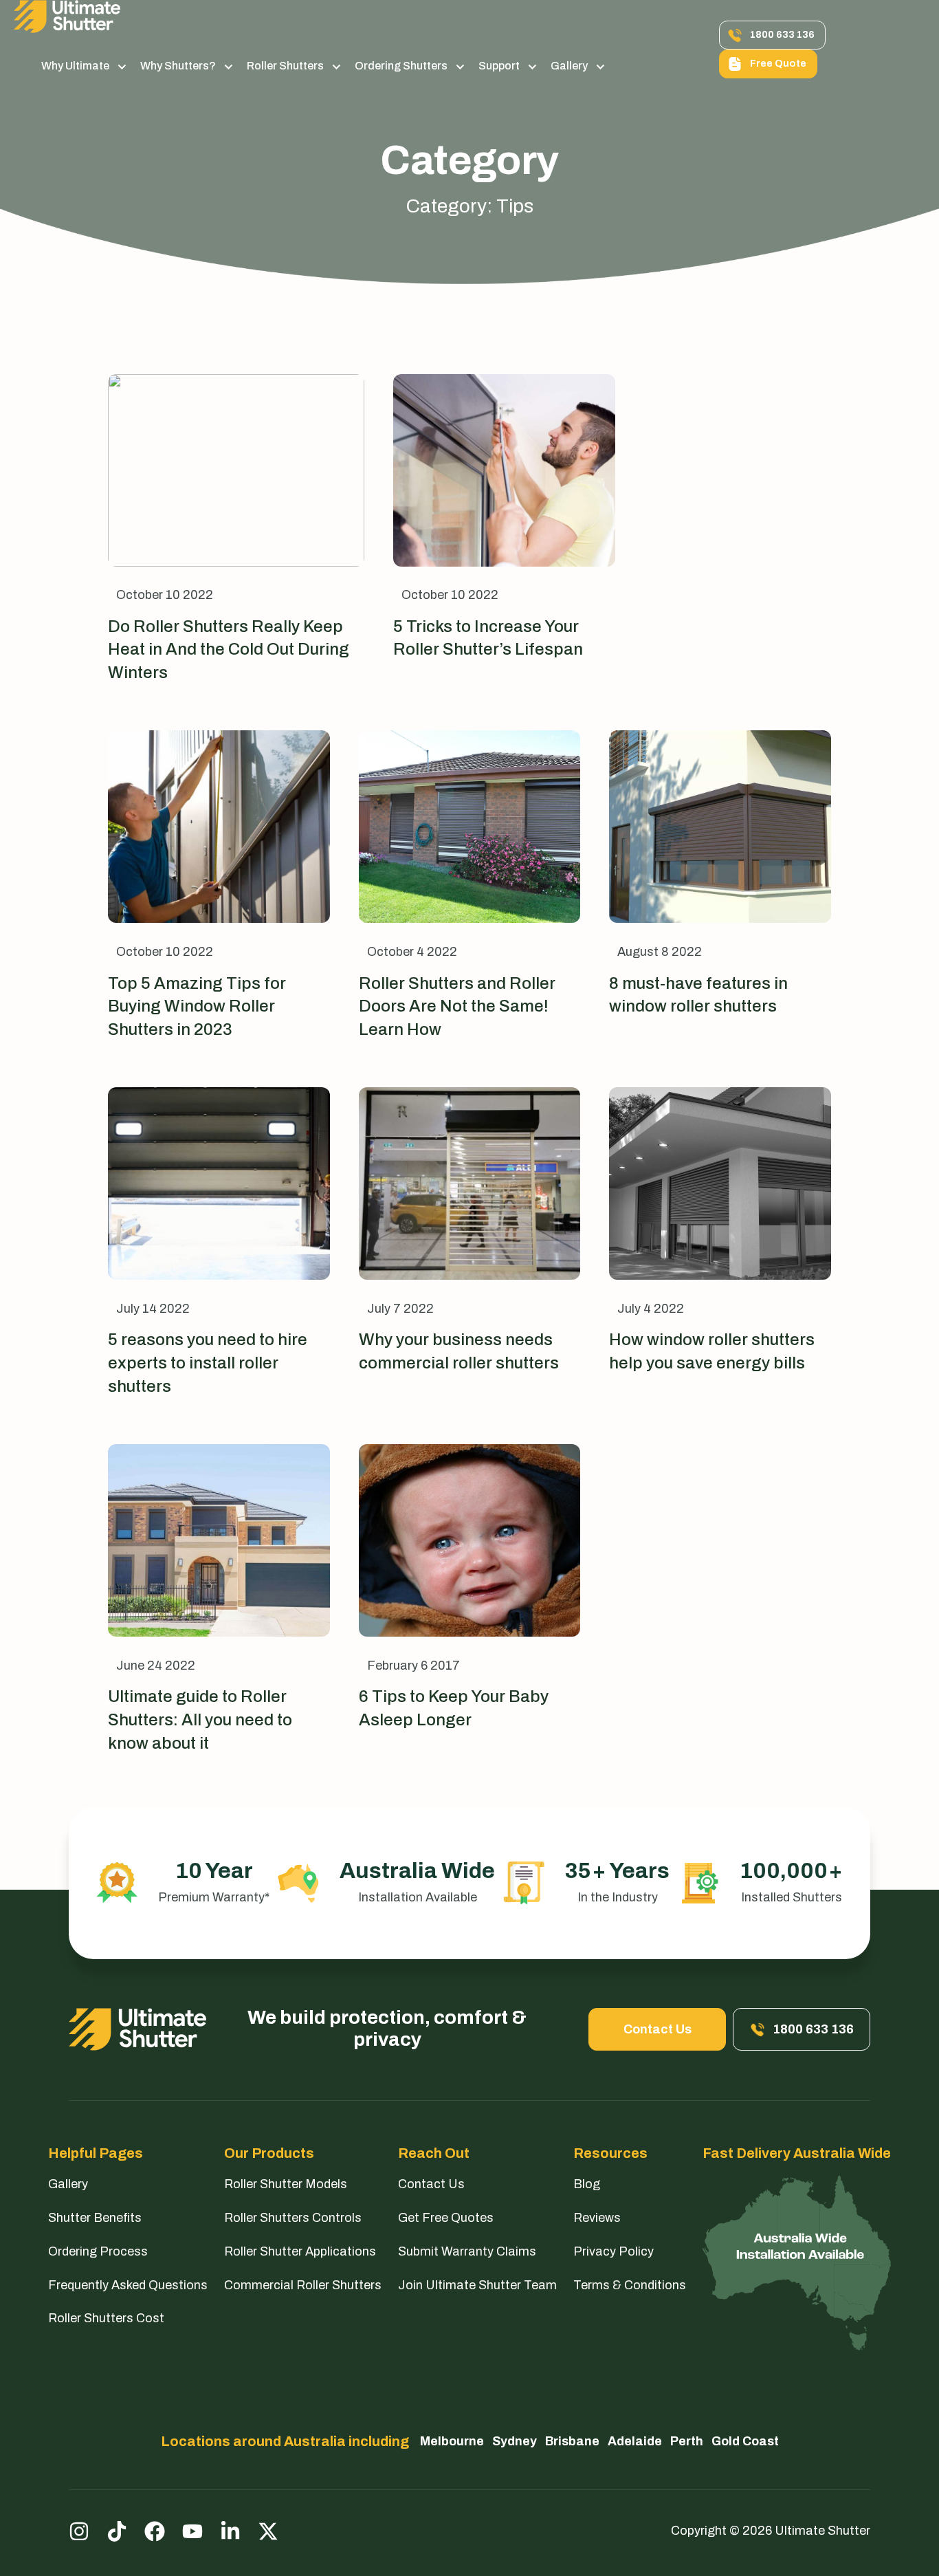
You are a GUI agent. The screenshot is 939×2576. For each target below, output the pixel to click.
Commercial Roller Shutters (303, 2285)
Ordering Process (98, 2251)
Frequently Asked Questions (128, 2285)
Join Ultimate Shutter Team (477, 2285)
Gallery (569, 66)
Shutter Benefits (95, 2218)
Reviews (597, 2218)
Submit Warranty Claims (467, 2251)
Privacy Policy (614, 2251)
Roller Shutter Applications (300, 2251)
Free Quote (778, 64)
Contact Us (658, 2029)
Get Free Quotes (446, 2218)
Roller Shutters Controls (293, 2218)
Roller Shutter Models (286, 2184)
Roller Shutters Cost (106, 2318)
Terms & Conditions (630, 2285)
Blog (587, 2184)
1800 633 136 (782, 35)
